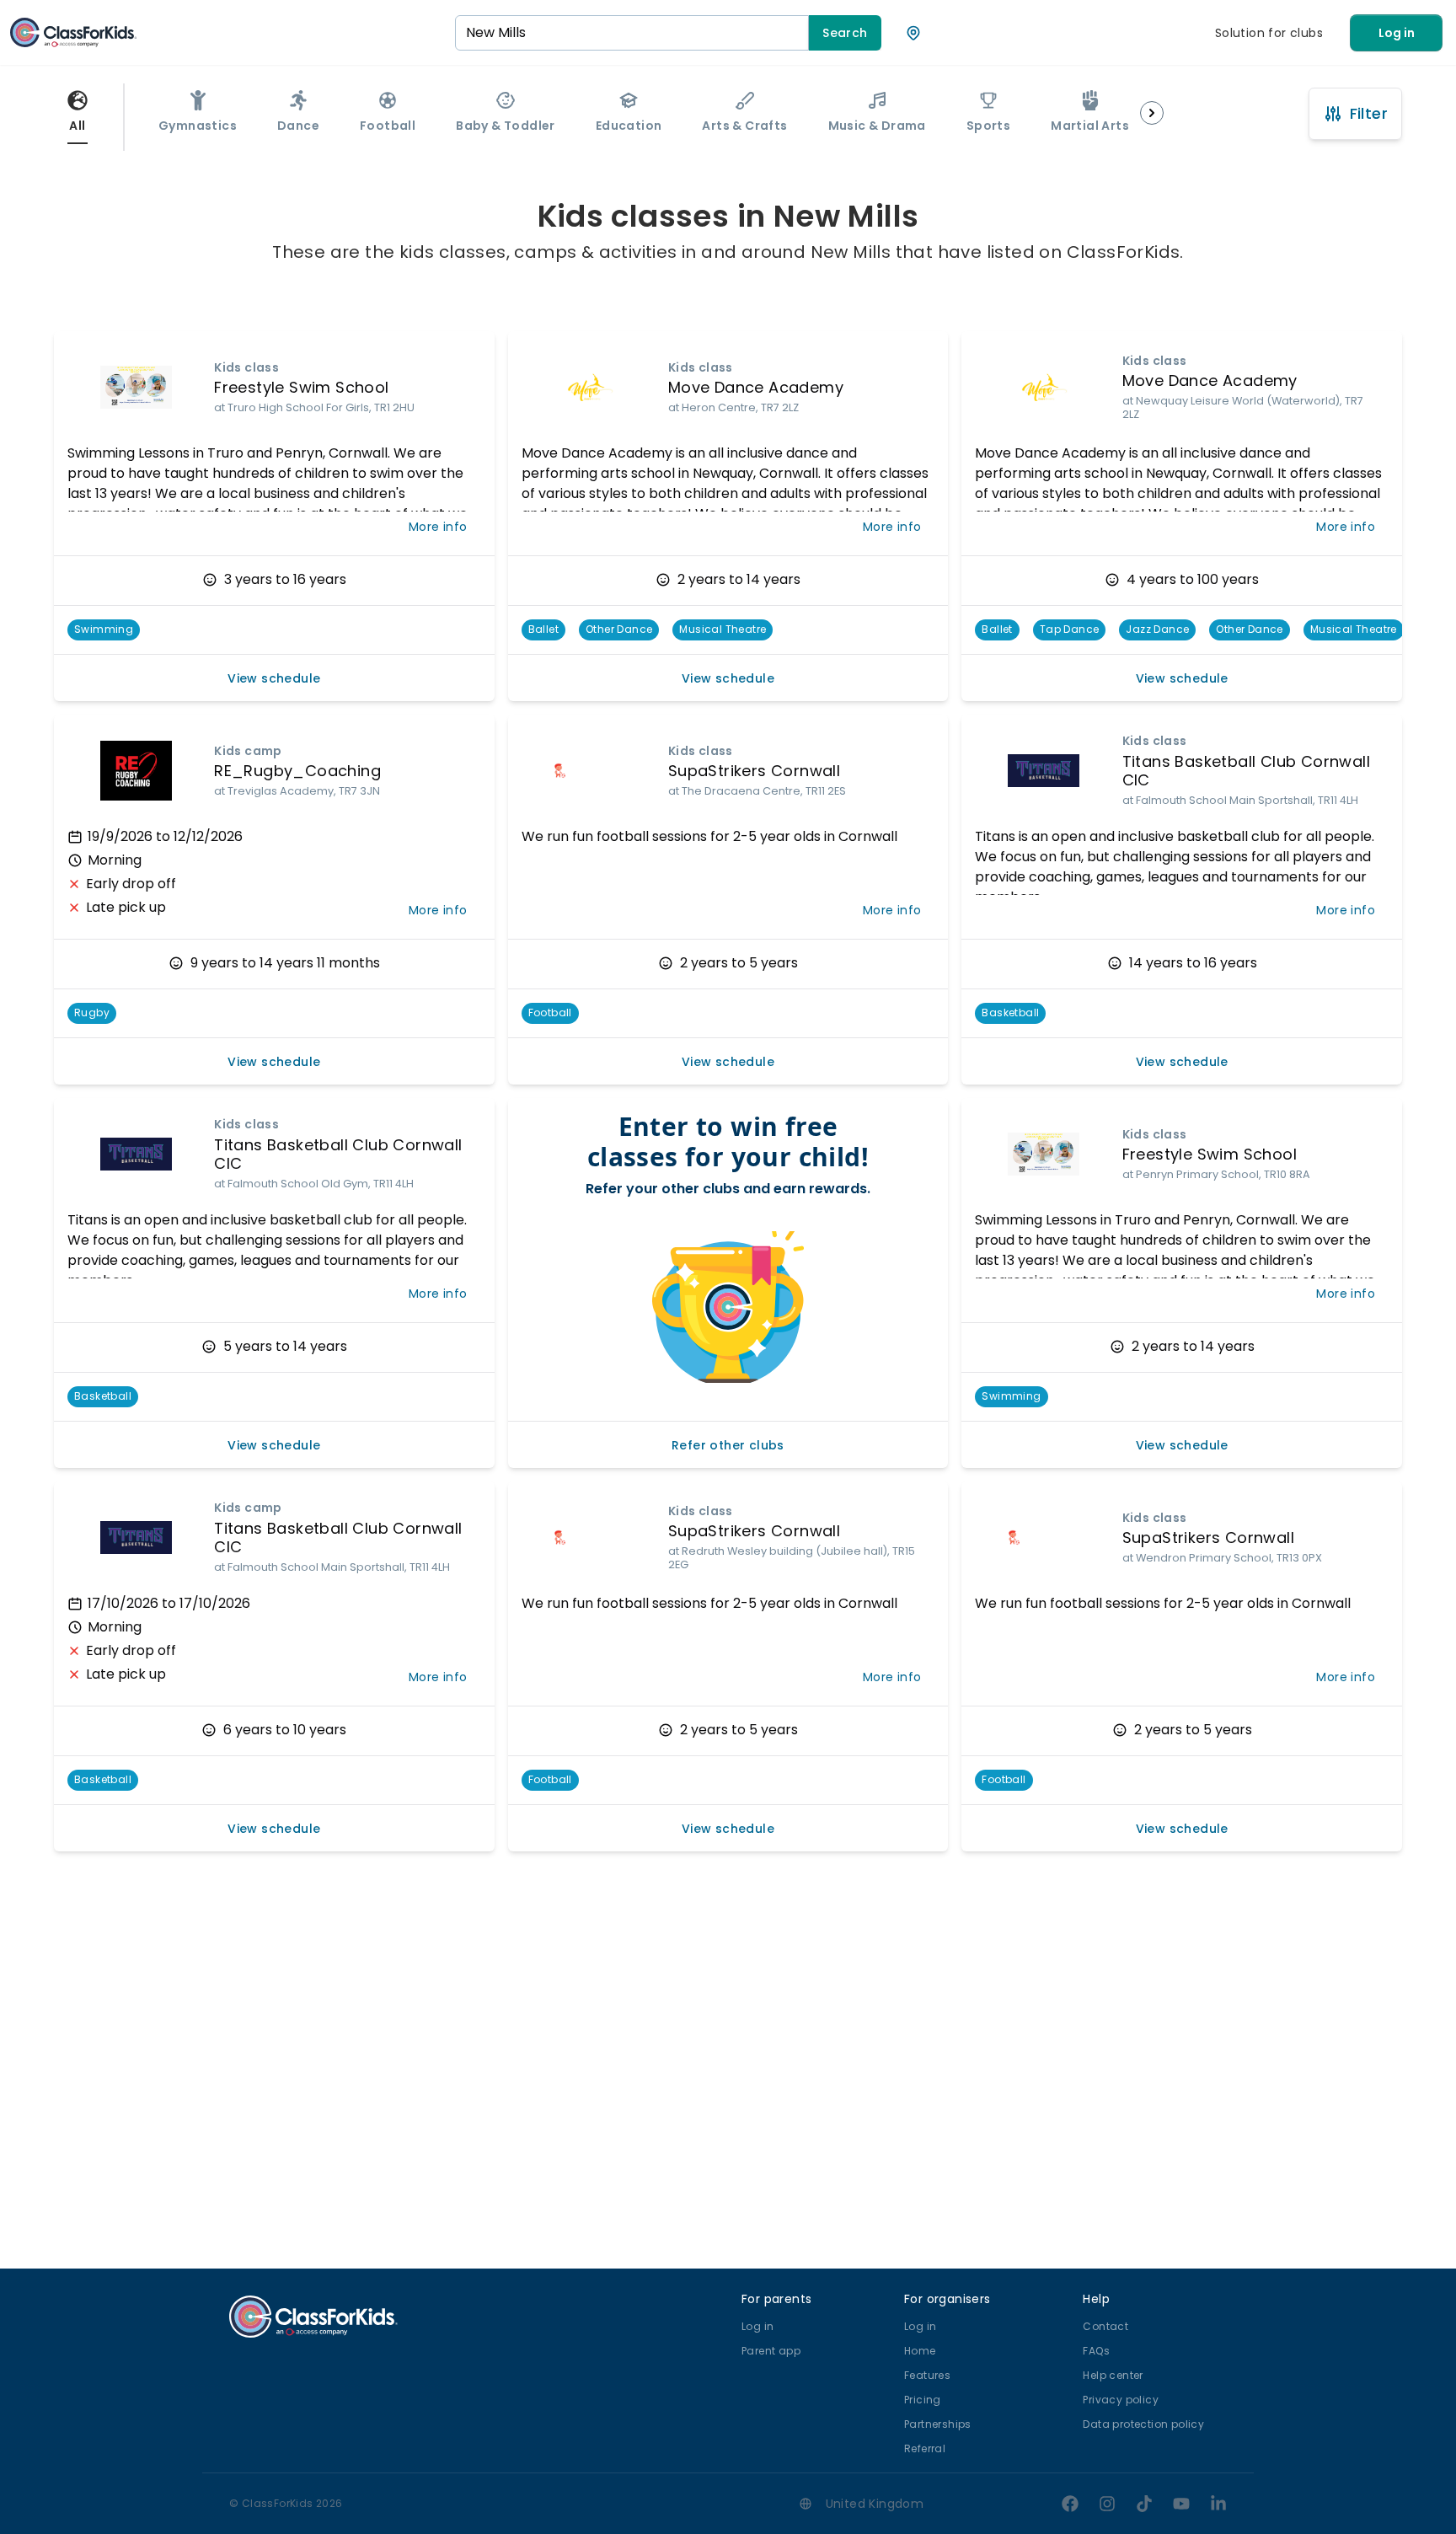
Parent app (771, 2351)
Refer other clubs (728, 1445)
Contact (1105, 2326)
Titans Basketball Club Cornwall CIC (1246, 771)
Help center (1113, 2375)
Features (927, 2375)
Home (920, 2351)
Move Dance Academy (756, 387)
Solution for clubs (1269, 33)
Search (845, 33)
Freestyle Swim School (301, 387)
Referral (925, 2448)
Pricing (923, 2400)
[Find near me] (913, 33)
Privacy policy (1121, 2400)
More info (438, 527)
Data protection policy (1143, 2424)
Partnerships (938, 2424)
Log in (1397, 33)
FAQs (1096, 2351)
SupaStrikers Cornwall (754, 771)
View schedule (274, 678)
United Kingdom (875, 2504)
